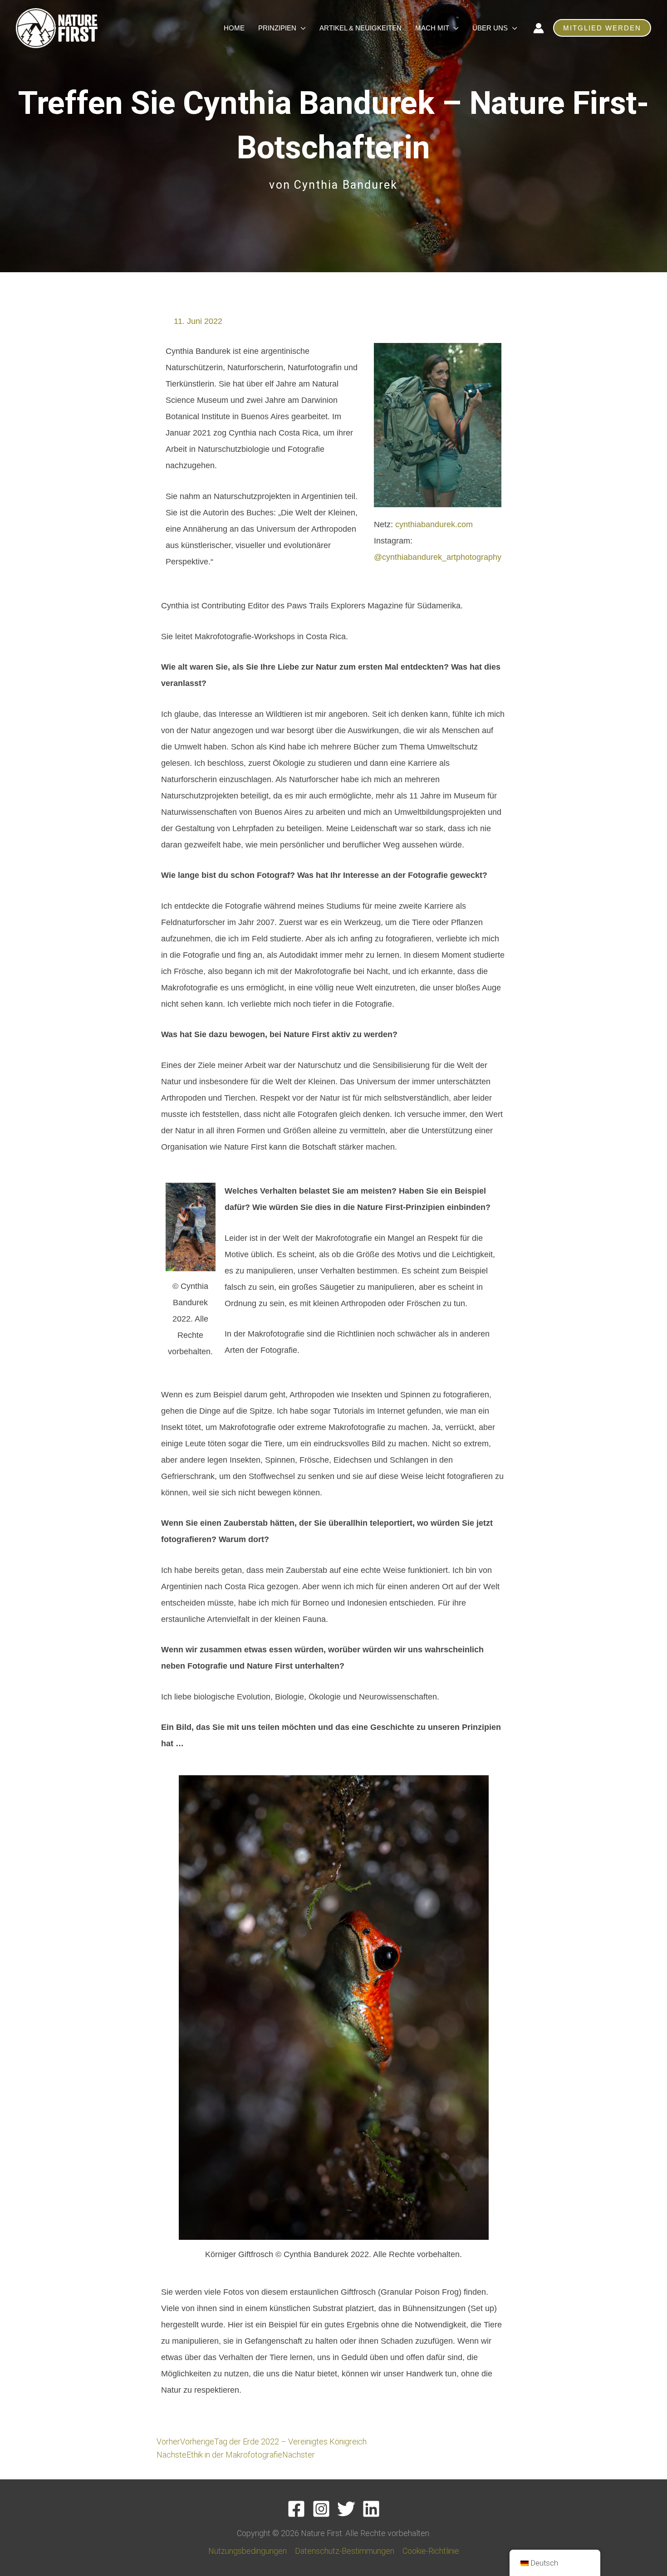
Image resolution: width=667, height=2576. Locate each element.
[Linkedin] (371, 2509)
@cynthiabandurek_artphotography (438, 557)
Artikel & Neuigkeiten (360, 28)
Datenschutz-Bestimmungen (345, 2551)
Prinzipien (277, 28)
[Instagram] (321, 2509)
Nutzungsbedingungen (248, 2551)
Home (234, 28)
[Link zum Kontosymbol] (539, 28)
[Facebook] (296, 2509)
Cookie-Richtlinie (431, 2551)
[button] (602, 28)
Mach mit (432, 28)
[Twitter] (346, 2509)
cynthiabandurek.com (434, 524)
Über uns (490, 28)
